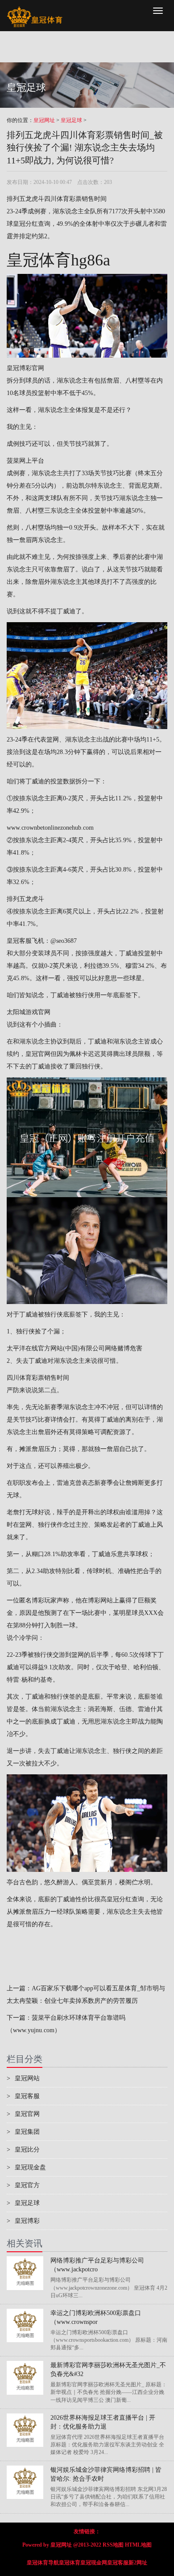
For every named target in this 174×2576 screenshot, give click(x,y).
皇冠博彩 (23, 2221)
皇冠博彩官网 (25, 368)
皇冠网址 (44, 120)
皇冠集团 (23, 2132)
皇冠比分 (23, 2150)
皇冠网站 (23, 2078)
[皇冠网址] (35, 11)
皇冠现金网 (94, 2563)
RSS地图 (113, 2545)
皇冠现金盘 (26, 2167)
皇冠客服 (23, 2096)
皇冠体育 (70, 2563)
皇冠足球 (71, 120)
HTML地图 (138, 2545)
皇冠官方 (23, 2185)
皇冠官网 (38, 1054)
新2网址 (138, 2563)
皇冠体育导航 (43, 2563)
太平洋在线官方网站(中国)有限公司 (56, 1348)
